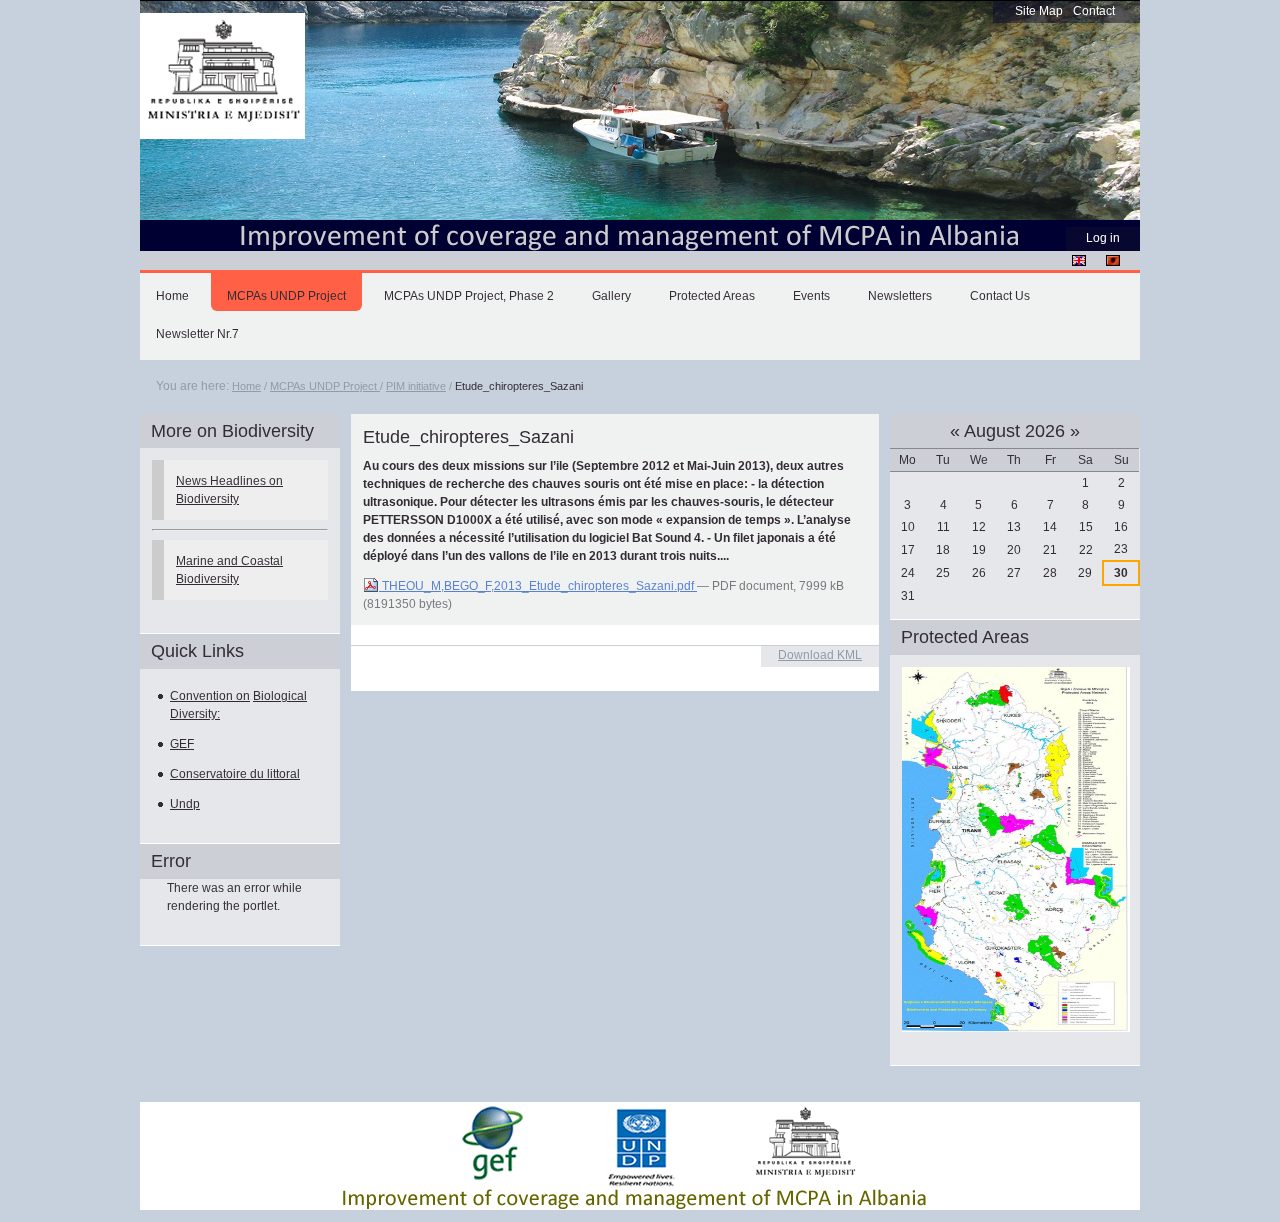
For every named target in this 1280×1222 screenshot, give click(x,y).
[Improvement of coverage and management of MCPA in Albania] (222, 76)
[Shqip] (1113, 260)
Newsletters (900, 296)
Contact (1094, 11)
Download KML (820, 655)
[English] (1079, 260)
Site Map (1039, 11)
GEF (182, 744)
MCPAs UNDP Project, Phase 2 (469, 296)
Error (171, 861)
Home (172, 296)
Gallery (611, 296)
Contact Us (1000, 296)
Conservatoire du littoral (235, 774)
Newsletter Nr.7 (197, 334)
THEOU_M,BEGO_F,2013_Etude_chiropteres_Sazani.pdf (538, 586)
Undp (185, 804)
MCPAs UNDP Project (286, 296)
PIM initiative (416, 386)
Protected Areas (712, 296)
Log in (1103, 238)
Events (811, 296)
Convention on (210, 696)
